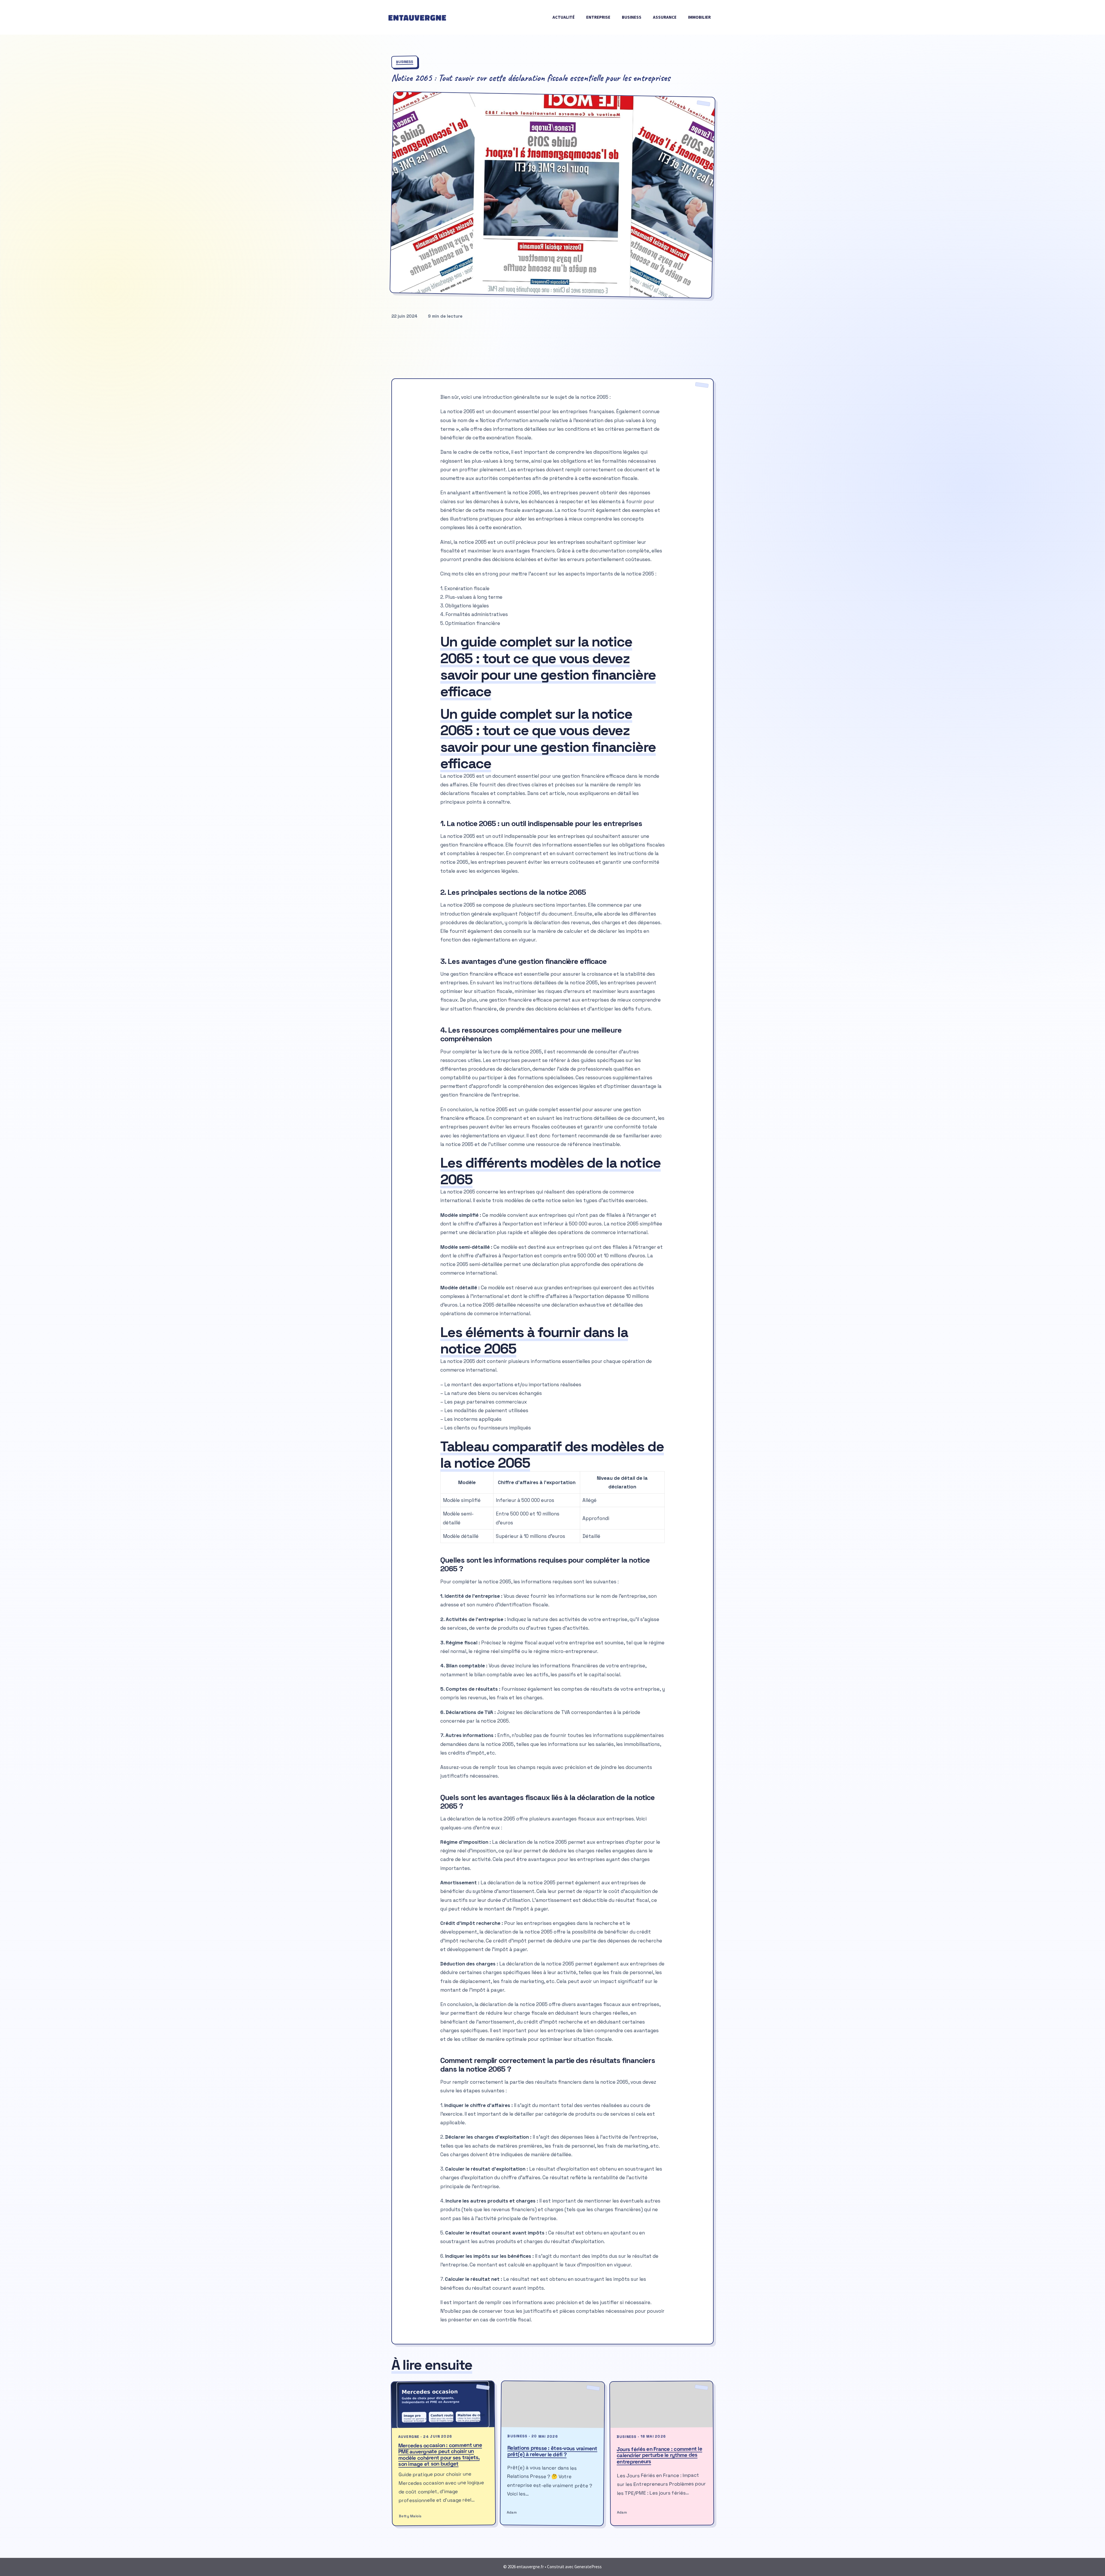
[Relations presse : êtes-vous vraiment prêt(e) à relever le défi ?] (553, 2405)
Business (632, 17)
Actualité (564, 17)
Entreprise (598, 17)
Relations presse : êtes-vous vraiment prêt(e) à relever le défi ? (552, 2451)
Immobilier (699, 17)
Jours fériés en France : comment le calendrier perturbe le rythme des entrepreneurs (659, 2455)
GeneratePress (588, 2567)
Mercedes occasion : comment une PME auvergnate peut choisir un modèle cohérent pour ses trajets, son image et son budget (440, 2455)
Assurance (665, 17)
